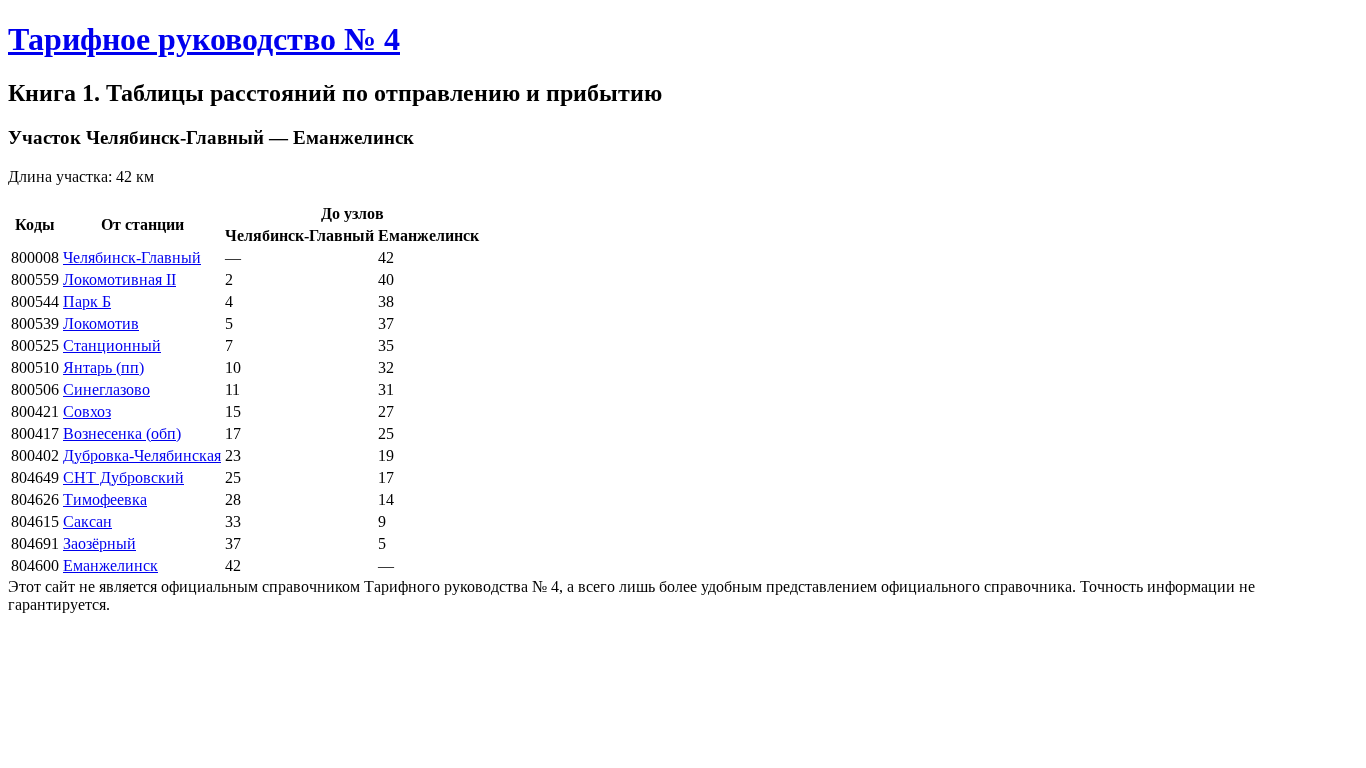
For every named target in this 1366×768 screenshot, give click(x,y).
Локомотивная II (119, 279)
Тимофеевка (105, 499)
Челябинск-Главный (132, 257)
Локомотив (101, 323)
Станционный (112, 345)
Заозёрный (99, 543)
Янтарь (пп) (103, 367)
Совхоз (87, 411)
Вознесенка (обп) (122, 433)
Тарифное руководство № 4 (204, 39)
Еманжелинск (110, 565)
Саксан (87, 521)
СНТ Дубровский (123, 477)
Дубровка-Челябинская (142, 455)
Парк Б (87, 301)
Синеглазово (106, 389)
